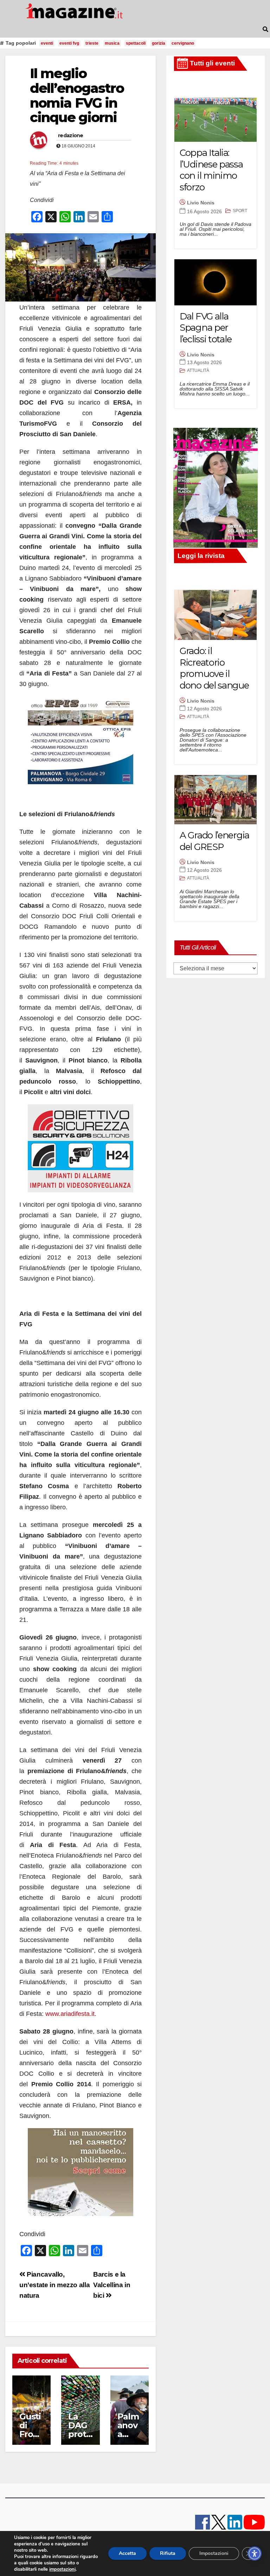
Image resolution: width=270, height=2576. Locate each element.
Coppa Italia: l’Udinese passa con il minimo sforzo (211, 170)
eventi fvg (69, 43)
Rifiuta (168, 2553)
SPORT (240, 211)
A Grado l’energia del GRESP (214, 841)
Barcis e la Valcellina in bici (112, 2285)
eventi (47, 43)
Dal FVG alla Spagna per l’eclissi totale (205, 328)
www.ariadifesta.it (70, 2014)
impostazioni (62, 2569)
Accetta (127, 2553)
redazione (71, 135)
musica (112, 43)
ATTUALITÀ (198, 370)
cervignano (183, 43)
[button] (265, 29)
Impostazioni (214, 2553)
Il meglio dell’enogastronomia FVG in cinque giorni (77, 95)
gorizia (159, 43)
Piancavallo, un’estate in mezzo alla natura (54, 2285)
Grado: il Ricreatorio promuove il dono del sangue (214, 668)
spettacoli (136, 43)
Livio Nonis (201, 203)
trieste (92, 43)
